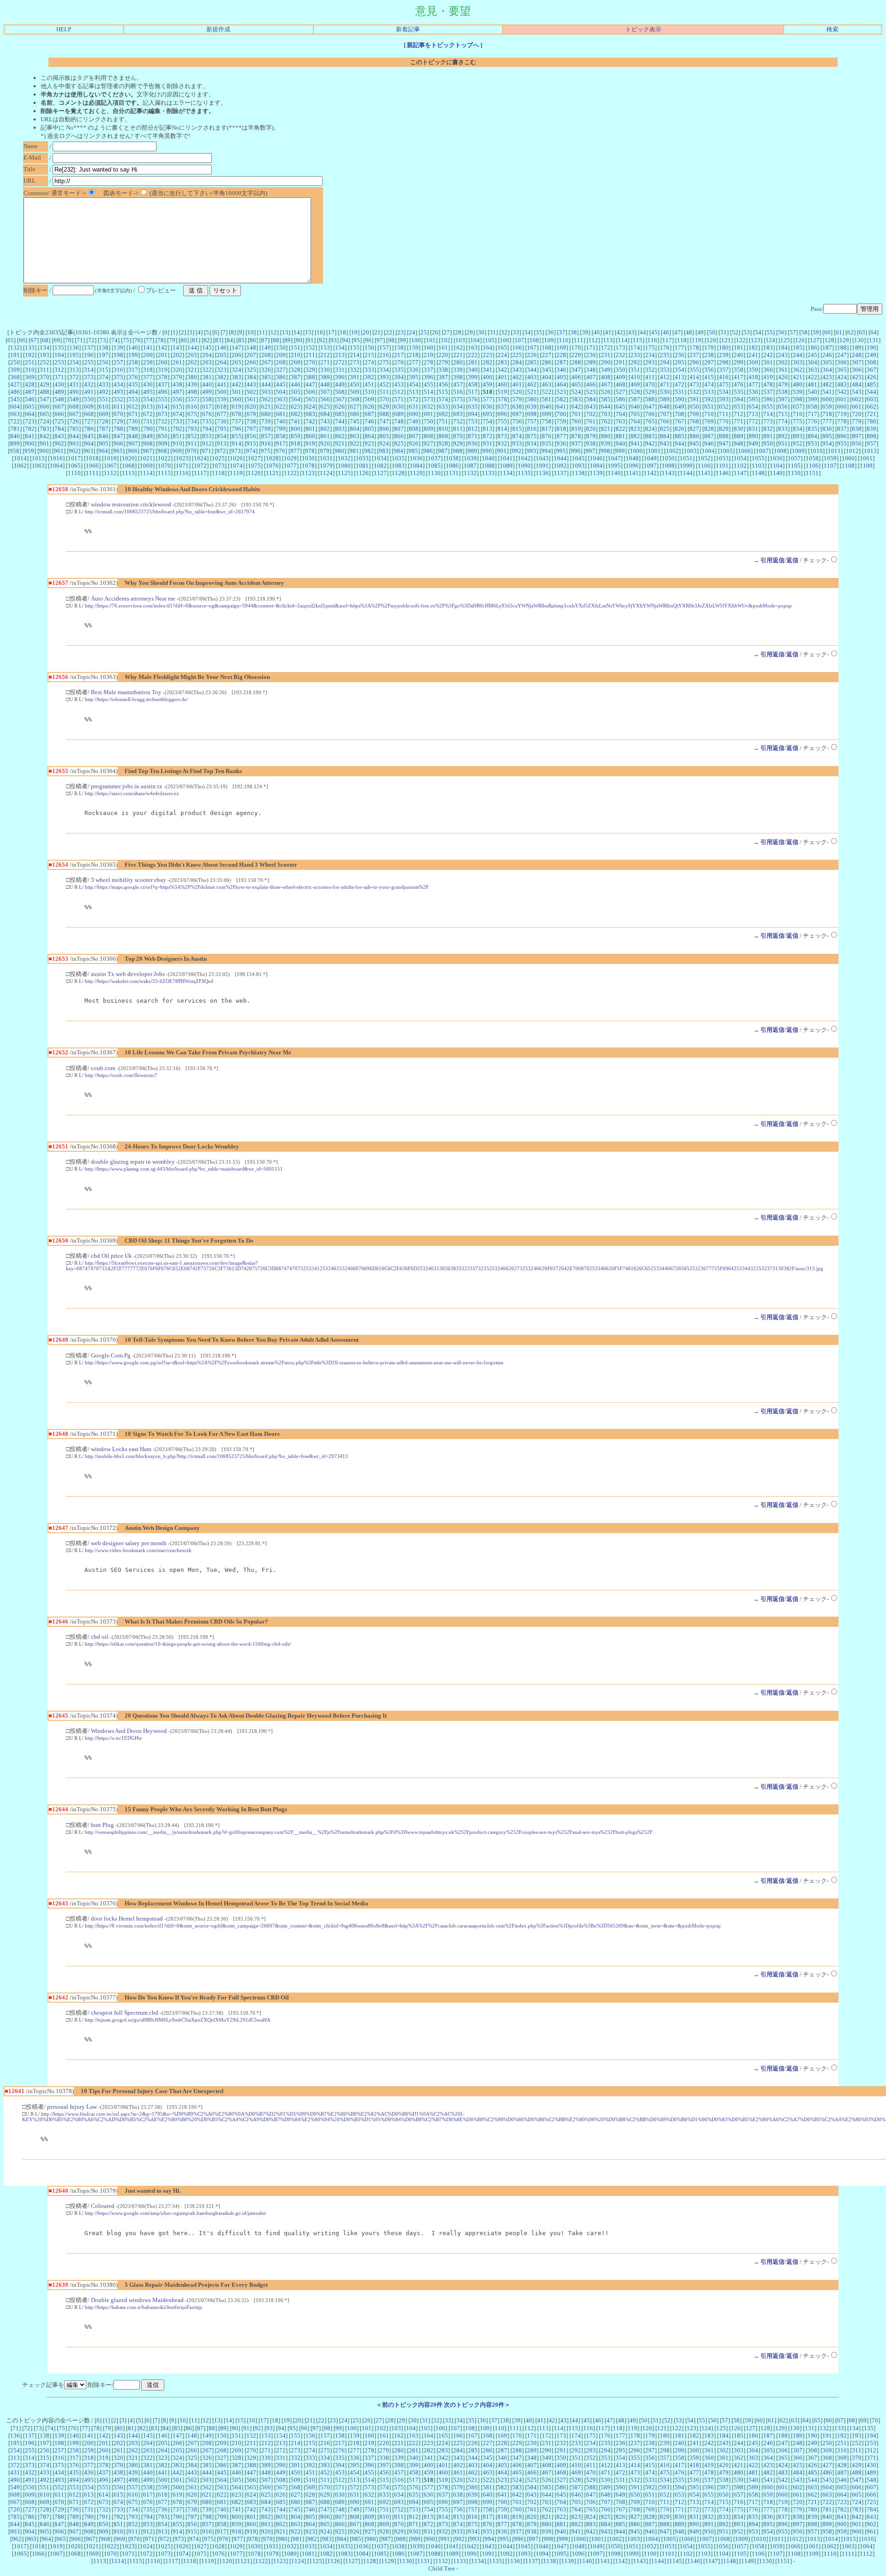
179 (709, 348)
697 (517, 414)
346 (561, 370)
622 (281, 407)
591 (694, 399)
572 (414, 399)
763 (620, 421)
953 (812, 443)
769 (709, 421)
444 (266, 384)
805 (369, 429)
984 (398, 451)
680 (266, 414)
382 (222, 377)
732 (163, 421)
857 (266, 436)
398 (458, 377)
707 (665, 414)
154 (340, 348)
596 (768, 399)
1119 (236, 473)
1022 (164, 458)
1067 (110, 466)
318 (148, 370)
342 (502, 370)
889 (739, 436)
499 (207, 392)
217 (399, 355)
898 (871, 436)
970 (192, 451)
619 (236, 407)
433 (104, 384)
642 (576, 407)
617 (207, 407)
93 (334, 340)
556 (177, 399)
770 (724, 421)
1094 (596, 466)
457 (458, 384)
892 (783, 436)
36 (551, 332)
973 (236, 451)
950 (768, 443)
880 (606, 436)
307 (857, 362)
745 (355, 421)
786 (89, 429)
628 (369, 407)
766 (665, 421)
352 (650, 370)
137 (89, 348)
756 (517, 421)
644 (606, 407)
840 (15, 436)
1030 (308, 458)
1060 (848, 458)
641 (561, 407)
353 (665, 370)
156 (369, 348)
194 (59, 355)
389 (325, 377)
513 (414, 392)
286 (547, 362)
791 (163, 429)
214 (355, 355)
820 (591, 429)
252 (45, 362)
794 (207, 429)
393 (384, 377)
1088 (488, 466)
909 (163, 443)
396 (428, 377)
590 (679, 399)
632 (428, 407)
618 (222, 407)
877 (561, 436)
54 (758, 332)
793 (192, 429)
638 (517, 407)
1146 (722, 473)
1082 (380, 466)
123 (756, 340)
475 (724, 384)
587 (635, 399)
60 (827, 332)
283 (502, 362)
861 (325, 436)
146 (222, 348)
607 (59, 407)
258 (133, 362)
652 (724, 407)
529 (650, 392)
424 (842, 377)
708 (679, 414)
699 (547, 414)
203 (192, 355)
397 (443, 377)
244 (798, 355)
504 (281, 392)
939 (606, 443)
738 (251, 421)
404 (547, 377)
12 (274, 332)
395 (414, 377)
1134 (506, 473)
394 (399, 377)
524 (576, 392)
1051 (686, 458)
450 (355, 384)
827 (694, 429)
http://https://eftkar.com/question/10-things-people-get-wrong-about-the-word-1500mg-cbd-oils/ (188, 1644)
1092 (560, 466)
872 (488, 436)
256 (104, 362)
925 (399, 443)
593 (724, 399)
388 (310, 377)
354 (679, 370)
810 (443, 429)
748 (399, 421)
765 (650, 421)
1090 (524, 466)
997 (590, 451)
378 (163, 377)
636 (488, 407)
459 (488, 384)
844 (74, 436)
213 (340, 355)
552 (118, 399)
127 (815, 340)
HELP (64, 29)
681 (281, 414)
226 (532, 355)
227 (547, 355)
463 (547, 384)
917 (281, 443)
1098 (668, 466)
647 (650, 407)
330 (325, 370)
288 (576, 362)
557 (192, 399)
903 (74, 443)
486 (15, 392)
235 (665, 355)
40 (597, 332)
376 (133, 377)
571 (399, 399)
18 (343, 332)
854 (222, 436)
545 (15, 399)
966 (133, 451)
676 (207, 414)
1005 (726, 451)
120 (711, 340)
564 (296, 399)
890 (753, 436)
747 (384, 421)
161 (443, 348)
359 (753, 370)
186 (812, 348)
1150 (794, 473)
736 (222, 421)
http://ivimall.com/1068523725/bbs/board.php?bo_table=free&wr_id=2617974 (170, 512)
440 (207, 384)
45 (654, 332)
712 (739, 414)
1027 (254, 458)
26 (435, 332)
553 (133, 399)
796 (236, 429)
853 (207, 436)
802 (325, 429)
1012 (852, 451)
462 (532, 384)
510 (369, 392)
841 (30, 436)
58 (804, 332)
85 (241, 340)
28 (458, 332)
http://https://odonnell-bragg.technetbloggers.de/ (136, 699)
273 (355, 362)
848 (133, 436)
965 (118, 451)
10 (251, 332)
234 (650, 355)
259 (148, 362)
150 (281, 348)
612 (133, 407)
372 (74, 377)
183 (768, 348)
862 (340, 436)
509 (355, 392)
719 (842, 414)
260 (163, 362)
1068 (128, 466)
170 (576, 348)
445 (281, 384)
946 (709, 443)
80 (184, 340)
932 (502, 443)
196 (89, 355)
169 (561, 348)
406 (576, 377)
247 (842, 355)
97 (380, 340)
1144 (686, 473)
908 (148, 443)
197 (104, 355)
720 (857, 414)
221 (458, 355)
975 (266, 451)
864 (369, 436)
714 (768, 414)
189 (857, 348)
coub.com (103, 1068)
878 (576, 436)
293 (650, 362)
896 (842, 436)
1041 (506, 458)
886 (694, 436)
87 (264, 340)
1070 (164, 466)
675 (192, 414)
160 (428, 348)
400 (488, 377)
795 (222, 429)
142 (163, 348)
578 (502, 399)
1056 (776, 458)
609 (89, 407)
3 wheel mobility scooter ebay (129, 880)
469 (635, 384)
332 (355, 370)
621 (266, 407)
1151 (812, 473)
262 (192, 362)
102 (446, 340)
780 (871, 421)
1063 (38, 466)
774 (783, 421)
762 (606, 421)
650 (694, 407)
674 (177, 414)
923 (369, 443)
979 (325, 451)
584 (591, 399)
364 (827, 370)
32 (504, 332)
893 (798, 436)
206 (236, 355)
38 (574, 332)
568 (355, 399)
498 (192, 392)
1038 (452, 458)
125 (785, 340)
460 (502, 384)
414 (694, 377)
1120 (254, 473)
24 (412, 332)
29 (470, 332)
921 (340, 443)
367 (871, 370)
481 (812, 384)
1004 (708, 451)
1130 (434, 473)
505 (296, 392)
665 (45, 414)
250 (15, 362)
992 (517, 451)
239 (724, 355)
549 (74, 399)
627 (355, 407)
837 (842, 429)
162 (458, 348)
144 (192, 348)
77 (149, 340)
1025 (218, 458)
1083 (398, 466)
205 (222, 355)
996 (576, 451)
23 (401, 332)
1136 (542, 473)
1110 (74, 473)
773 (768, 421)
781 (15, 429)
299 (739, 362)
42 (620, 332)
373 (89, 377)
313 (74, 370)
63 (862, 332)
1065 (74, 466)
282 (488, 362)
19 (354, 332)
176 (665, 348)
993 (531, 451)
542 (842, 392)
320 (177, 370)
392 (369, 377)
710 (709, 414)
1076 (272, 466)
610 (104, 407)
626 (340, 407)
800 (296, 429)
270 (310, 362)
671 (133, 414)
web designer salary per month (129, 1543)
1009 (798, 451)
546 (30, 399)
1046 (596, 458)
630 (399, 407)
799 (281, 429)
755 (502, 421)
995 (561, 451)
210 (296, 355)
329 (310, 370)
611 (118, 407)
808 (414, 429)
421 (798, 377)
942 (650, 443)
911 (192, 443)
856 (251, 436)
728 (104, 421)
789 (133, 429)
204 (207, 355)
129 (844, 340)
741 (296, 421)
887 (709, 436)
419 (768, 377)
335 (399, 370)
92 (322, 340)
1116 (182, 473)
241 (753, 355)
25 (424, 332)
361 (783, 370)
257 (118, 362)
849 (148, 436)
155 (355, 348)
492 (104, 392)
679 (251, 414)
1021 (146, 458)
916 (266, 443)
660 (842, 407)
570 (384, 399)
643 (591, 407)
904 (89, 443)
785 (74, 429)
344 (532, 370)
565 (310, 399)
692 (443, 414)
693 (458, 414)
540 (812, 392)
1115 (164, 473)
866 (399, 436)
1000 (636, 451)
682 (296, 414)
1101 (722, 466)
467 (606, 384)
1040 (488, 458)
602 (857, 399)
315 (104, 370)
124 (770, 340)
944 (679, 443)
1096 (632, 466)
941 (635, 443)
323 (222, 370)
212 (325, 355)
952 (798, 443)
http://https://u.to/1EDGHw (114, 1738)
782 (30, 429)
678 (236, 414)
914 (236, 443)
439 (192, 384)
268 (281, 362)
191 (15, 355)
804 (355, 429)
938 (591, 443)
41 (608, 332)
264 (222, 362)
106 (505, 340)
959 (29, 451)
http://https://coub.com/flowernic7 (121, 1075)
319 (163, 370)
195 (74, 355)
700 (561, 414)
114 (623, 340)
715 (783, 414)
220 (443, 355)
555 (163, 399)
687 (369, 414)
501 (236, 392)
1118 (218, 473)
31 (493, 332)
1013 (870, 451)
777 (827, 421)
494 (133, 392)
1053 (722, 458)
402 (517, 377)
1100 (704, 466)
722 (15, 421)
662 (871, 407)
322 (207, 370)
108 (534, 340)
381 (207, 377)
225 (517, 355)
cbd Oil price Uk (111, 1256)
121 (726, 340)
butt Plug (102, 1825)
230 (591, 355)
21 (377, 332)
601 (842, 399)
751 (443, 421)
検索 (832, 29)
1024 (200, 458)
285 (532, 362)
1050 (668, 458)
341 (488, 370)
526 (606, 392)
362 (798, 370)
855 (236, 436)
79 (172, 340)
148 (251, 348)
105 (490, 340)
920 (325, 443)
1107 (830, 466)
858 (281, 436)
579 (517, 399)
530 (665, 392)
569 (369, 399)
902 (59, 443)
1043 (542, 458)
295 (679, 362)
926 (414, 443)
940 (620, 443)
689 (399, 414)
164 (488, 348)
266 (251, 362)
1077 (290, 466)
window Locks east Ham (121, 1449)
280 (458, 362)
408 (606, 377)
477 (753, 384)
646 (635, 407)
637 (502, 407)
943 (665, 443)
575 (458, 399)
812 (473, 429)
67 (34, 340)
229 (576, 355)
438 (177, 384)
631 (414, 407)
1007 (762, 451)
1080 (344, 466)
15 (308, 332)
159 (414, 348)
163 (473, 348)
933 (517, 443)
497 (177, 392)
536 (753, 392)
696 (502, 414)
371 (59, 377)
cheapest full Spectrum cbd (125, 2013)
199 (133, 355)
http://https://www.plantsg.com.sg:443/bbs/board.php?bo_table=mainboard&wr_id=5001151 (184, 1169)
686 (355, 414)
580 (532, 399)
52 (735, 332)
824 (650, 429)
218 (414, 355)
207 (251, 355)
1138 (578, 473)
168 (547, 348)
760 (576, 421)
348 (591, 370)
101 (431, 340)
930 (473, 443)
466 (591, 384)
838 (857, 429)
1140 (614, 473)
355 (694, 370)
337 (428, 370)
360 (768, 370)
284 (517, 362)
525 (591, 392)
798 (266, 429)
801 (310, 429)
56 (781, 332)
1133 (488, 473)
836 (827, 429)
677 (222, 414)
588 (650, 399)
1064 (56, 466)
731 (148, 421)
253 (59, 362)
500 (222, 392)
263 (207, 362)
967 (147, 451)
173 (620, 348)
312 (59, 370)
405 (561, 377)
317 (133, 370)
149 (266, 348)
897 (857, 436)
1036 (416, 458)
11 (262, 332)
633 (443, 407)
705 (635, 414)
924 (384, 443)
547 (45, 399)
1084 (416, 466)
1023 (182, 458)
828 (709, 429)
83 (218, 340)
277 (414, 362)
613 (148, 407)
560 (236, 399)
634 (458, 407)
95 (357, 340)
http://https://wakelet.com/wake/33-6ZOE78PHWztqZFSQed (149, 981)
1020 (128, 458)
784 (59, 429)
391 (355, 377)
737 (236, 421)
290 (606, 362)
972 (221, 451)
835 (812, 429)
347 (576, 370)
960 (44, 451)
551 (104, 399)
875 (532, 436)
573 (428, 399)
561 (251, 399)
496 (163, 392)
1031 (326, 458)
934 (532, 443)
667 (74, 414)
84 (230, 340)
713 (753, 414)
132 (15, 348)
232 (620, 355)
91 (311, 340)
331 (340, 370)
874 (517, 436)
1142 (650, 473)
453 (399, 384)
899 (15, 443)
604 (15, 407)
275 (384, 362)
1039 (470, 458)
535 (739, 392)
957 (871, 443)
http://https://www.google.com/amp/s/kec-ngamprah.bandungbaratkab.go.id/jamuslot (175, 2213)
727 (89, 421)
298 (724, 362)
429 (45, 384)
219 (428, 355)
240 (739, 355)
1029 (290, 458)
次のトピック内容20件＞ (477, 2405)
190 (871, 348)
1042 (524, 458)
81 (195, 340)
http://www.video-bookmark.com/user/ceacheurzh (138, 1550)
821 (606, 429)
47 (677, 332)
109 (549, 340)
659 (827, 407)
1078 (308, 466)
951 (783, 443)
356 (709, 370)
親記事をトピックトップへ (443, 45)
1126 (362, 473)
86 (253, 340)
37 (562, 332)
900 (30, 443)
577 (488, 399)
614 (163, 407)
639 (532, 407)
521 (532, 392)
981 (354, 451)
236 (679, 355)
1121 (272, 473)
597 (783, 399)
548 (59, 399)
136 (74, 348)
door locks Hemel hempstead (127, 1919)
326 (266, 370)
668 (89, 414)
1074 (236, 466)
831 (753, 429)
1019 (110, 458)
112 (593, 340)
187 (827, 348)
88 (276, 340)
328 (296, 370)
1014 (20, 458)
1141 (632, 473)
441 (222, 384)
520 (517, 392)
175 (650, 348)
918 (296, 443)
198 (118, 355)
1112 (110, 473)
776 (812, 421)
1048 (632, 458)
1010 (816, 451)
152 (310, 348)
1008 (780, 451)
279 (443, 362)
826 (679, 429)
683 (310, 414)
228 (561, 355)
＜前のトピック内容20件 (409, 2405)
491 (89, 392)
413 (679, 377)
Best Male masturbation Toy (126, 692)
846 (104, 436)
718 (827, 414)
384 (251, 377)
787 (104, 429)
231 (606, 355)
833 (783, 429)
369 (30, 377)
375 (118, 377)
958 (15, 451)
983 (384, 451)
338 (443, 370)
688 (384, 414)
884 (665, 436)
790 (148, 429)
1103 (758, 466)
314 (89, 370)
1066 (92, 466)
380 (192, 377)
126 (800, 340)
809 (428, 429)
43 (631, 332)
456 (443, 384)
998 (605, 451)
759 (561, 421)
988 (458, 451)
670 (118, 414)
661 (857, 407)
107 (519, 340)
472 (679, 384)
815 (517, 429)
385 (266, 377)
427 (15, 384)
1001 (654, 451)
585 (606, 399)
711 (724, 414)
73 (103, 340)
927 (428, 443)
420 (783, 377)
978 (310, 451)
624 (310, 407)
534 (724, 392)
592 (709, 399)
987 (443, 451)
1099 (686, 466)
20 (366, 332)
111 (578, 340)
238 (709, 355)
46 (666, 332)
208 (266, 355)
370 (45, 377)
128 (829, 340)
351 (635, 370)
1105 (794, 466)
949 (753, 443)
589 (665, 399)
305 (827, 362)
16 (320, 332)
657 (798, 407)
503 (266, 392)
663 (15, 414)
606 (45, 407)
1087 (470, 466)
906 (118, 443)
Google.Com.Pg (111, 1355)
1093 (578, 466)
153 (325, 348)
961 (59, 451)
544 (871, 392)
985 (413, 451)
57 (793, 332)
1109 (866, 466)
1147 (740, 473)
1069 (146, 466)
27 (447, 332)
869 (443, 436)
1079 (326, 466)
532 (694, 392)
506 (310, 392)
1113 (128, 473)
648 (665, 407)
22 (389, 332)
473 (694, 384)
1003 (690, 451)
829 (724, 429)
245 (812, 355)
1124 (326, 473)
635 (473, 407)
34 (527, 332)
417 (739, 377)
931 (488, 443)
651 (709, 407)
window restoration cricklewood (131, 504)
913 (222, 443)
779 (857, 421)
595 (753, 399)
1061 (866, 458)
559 (222, 399)
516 (458, 392)
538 (783, 392)
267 (266, 362)
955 (842, 443)
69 (57, 340)
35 (539, 332)
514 (428, 392)
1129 (416, 473)
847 (118, 436)
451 (369, 384)
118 (682, 340)
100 (416, 340)
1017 (74, 458)
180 (724, 348)
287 (561, 362)
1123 (308, 473)
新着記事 (408, 29)
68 (45, 340)
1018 (92, 458)
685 (340, 414)
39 (585, 332)
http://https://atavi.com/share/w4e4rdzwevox (132, 793)
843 (59, 436)
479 (783, 384)
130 (859, 340)
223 (488, 355)
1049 (650, 458)
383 (236, 377)
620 (251, 407)
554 (148, 399)
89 (287, 340)
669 (104, 414)
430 (59, 384)
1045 (578, 458)
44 (643, 332)
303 (798, 362)
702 (591, 414)
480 (798, 384)
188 (842, 348)
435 (133, 384)
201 (163, 355)
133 (30, 348)
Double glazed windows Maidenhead (137, 2300)
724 (45, 421)
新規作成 (218, 29)
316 (118, 370)
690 (414, 414)
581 (547, 399)
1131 (452, 473)
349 (606, 370)
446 (296, 384)
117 (667, 340)
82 (207, 340)
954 (827, 443)
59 (816, 332)
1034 (380, 458)
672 (148, 414)
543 (857, 392)
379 (177, 377)
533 (709, 392)
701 (576, 414)
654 (753, 407)
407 (591, 377)
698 (532, 414)
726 (74, 421)
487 (30, 392)
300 (753, 362)
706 (650, 414)
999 (620, 451)
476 (739, 384)
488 (45, 392)
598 (798, 399)
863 (355, 436)
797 (251, 429)
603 (871, 399)
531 (679, 392)
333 (369, 370)
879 (591, 436)
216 (384, 355)
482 (827, 384)
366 (857, 370)
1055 (758, 458)
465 (576, 384)
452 (384, 384)
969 (177, 451)
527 (620, 392)
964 (103, 451)
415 (709, 377)
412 (665, 377)
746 (369, 421)
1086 (452, 466)
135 (59, 348)
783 (45, 429)
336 (414, 370)
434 (118, 384)
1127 (380, 473)
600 (827, 399)
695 (488, 414)
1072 (200, 466)
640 (547, 407)
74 (114, 340)
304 (812, 362)
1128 (398, 473)
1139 (596, 473)
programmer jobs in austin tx (127, 786)
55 (770, 332)
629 (384, 407)
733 (177, 421)
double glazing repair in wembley (133, 1162)
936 (561, 443)
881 (620, 436)
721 (871, 414)
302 (783, 362)
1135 (524, 473)
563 (281, 399)
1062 (20, 466)
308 (871, 362)
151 (296, 348)
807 (399, 429)
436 (148, 384)
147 (236, 348)
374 (104, 377)
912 (207, 443)
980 (339, 451)
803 (340, 429)
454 (414, 384)
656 (783, 407)
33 (516, 332)
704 (620, 414)
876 (547, 436)
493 (118, 392)
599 (812, 399)
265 (236, 362)
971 (207, 451)
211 (310, 355)
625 (325, 407)
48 (689, 332)
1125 (344, 473)
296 (694, 362)
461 (517, 384)
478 (768, 384)
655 (768, 407)
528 (635, 392)
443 (251, 384)
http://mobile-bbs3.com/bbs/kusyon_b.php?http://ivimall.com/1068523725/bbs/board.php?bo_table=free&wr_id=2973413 (216, 1456)
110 (564, 340)
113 (608, 340)
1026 (236, 458)
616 (192, 407)
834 (798, 429)
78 (161, 340)
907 (133, 443)
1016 (56, 458)
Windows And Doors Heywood (129, 1731)
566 (325, 399)
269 (296, 362)
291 (620, 362)
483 (842, 384)
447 (310, 384)
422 (812, 377)
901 (45, 443)
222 (473, 355)
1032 (344, 458)
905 (104, 443)
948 (739, 443)
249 (871, 355)
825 (665, 429)
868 (428, 436)
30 (481, 332)
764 (635, 421)
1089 (506, 466)
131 (874, 340)
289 (591, 362)
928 (443, 443)
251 (30, 362)
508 (340, 392)
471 (665, 384)
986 (428, 451)
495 (148, 392)
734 (192, 421)
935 (547, 443)
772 (753, 421)
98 (391, 340)
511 (384, 392)
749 (414, 421)
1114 (146, 473)
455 (428, 384)
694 (473, 414)
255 (89, 362)
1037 (434, 458)
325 (251, 370)
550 (89, 399)
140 (133, 348)
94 (345, 340)
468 (620, 384)
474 (709, 384)
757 (532, 421)
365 (842, 370)
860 (310, 436)
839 (871, 429)
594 (739, 399)
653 (739, 407)
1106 (812, 466)
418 (753, 377)
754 (488, 421)
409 (620, 377)
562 (266, 399)
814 (502, 429)
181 (739, 348)
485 (871, 384)
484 (857, 384)
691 (428, 414)
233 (635, 355)
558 (207, 399)
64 (874, 332)
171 (591, 348)
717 (812, 414)
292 (635, 362)
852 (192, 436)
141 (148, 348)
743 (325, 421)
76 (138, 340)
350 (620, 370)
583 (576, 399)
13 (285, 332)
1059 (830, 458)
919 (310, 443)
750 (428, 421)
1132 (470, 473)
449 (340, 384)
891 (768, 436)
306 (842, 362)
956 (857, 443)
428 (30, 384)
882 (635, 436)
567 (340, 399)
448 (325, 384)
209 (281, 355)
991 (502, 451)
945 (694, 443)
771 (739, 421)
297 (709, 362)
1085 (434, 466)
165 (502, 348)
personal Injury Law (72, 2107)
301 (768, 362)
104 (475, 340)
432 (89, 384)
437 (163, 384)
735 (207, 421)
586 (620, 399)
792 (177, 429)
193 (45, 355)
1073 (218, 466)
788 (118, 429)
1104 (776, 466)
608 (74, 407)
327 (281, 370)
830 (739, 429)
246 (827, 355)
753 (473, 421)
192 (30, 355)
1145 (704, 473)
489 (59, 392)
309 (15, 370)
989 (472, 451)
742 (310, 421)
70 (68, 340)
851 (177, 436)
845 (89, 436)
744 (340, 421)
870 (458, 436)
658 (812, 407)
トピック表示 (643, 29)
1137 (560, 473)
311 (45, 370)
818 (561, 429)
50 (712, 332)
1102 (740, 466)
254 (74, 362)
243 (783, 355)
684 (325, 414)
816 (532, 429)
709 (694, 414)
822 (620, 429)
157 (384, 348)
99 (403, 340)
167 (532, 348)
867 (414, 436)
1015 (38, 458)
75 (126, 340)
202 (177, 355)
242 (768, 355)
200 (148, 355)
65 (11, 340)
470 (650, 384)
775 (798, 421)
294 (665, 362)
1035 (398, 458)
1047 (614, 458)
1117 (200, 473)
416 (724, 377)
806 (384, 429)
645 (620, 407)
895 (827, 436)
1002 (672, 451)
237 (694, 355)
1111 (92, 473)
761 (591, 421)
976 (280, 451)
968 (162, 451)
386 (281, 377)
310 (30, 370)
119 (697, 340)
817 (547, 429)
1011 (834, 451)
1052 (704, 458)
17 (331, 332)
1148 (758, 473)
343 (517, 370)
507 (325, 392)
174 (635, 348)
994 (546, 451)
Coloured (103, 2206)
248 (857, 355)
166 (517, 348)
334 (384, 370)
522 (547, 392)
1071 (182, 466)
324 (236, 370)
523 (561, 392)
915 (251, 443)
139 (118, 348)
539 (798, 392)
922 (355, 443)
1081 (362, 466)
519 (502, 392)
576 (473, 399)
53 (747, 332)
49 (700, 332)
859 (296, 436)
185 (798, 348)
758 (547, 421)
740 (281, 421)
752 (458, 421)
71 (80, 340)
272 (340, 362)
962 (74, 451)
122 (741, 340)
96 (368, 340)
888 (724, 436)
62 (850, 332)
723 (30, 421)
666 (59, 414)
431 (74, 384)
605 (30, 407)
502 (251, 392)
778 (842, 421)
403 (532, 377)
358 (739, 370)
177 (679, 348)
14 (297, 332)
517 (473, 392)
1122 (290, 473)
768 (694, 421)
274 (369, 362)
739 (266, 421)
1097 (650, 466)
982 (369, 451)
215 (369, 355)
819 (576, 429)
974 (251, 451)
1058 (812, 458)
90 (299, 340)
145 (207, 348)
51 (724, 332)
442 (236, 384)
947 (724, 443)
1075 (254, 466)
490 (74, 392)
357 (724, 370)
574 (443, 399)
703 (606, 414)
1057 (794, 458)
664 (30, 414)
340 (473, 370)
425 (857, 377)
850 (163, 436)
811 (458, 429)
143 (177, 348)
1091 (542, 466)
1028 (272, 458)
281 (473, 362)
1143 (668, 473)
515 (443, 392)
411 (650, 377)
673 (163, 414)
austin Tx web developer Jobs (128, 974)
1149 (776, 473)
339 (458, 370)
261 (177, 362)
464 (561, 384)
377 (148, 377)
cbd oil (100, 1637)
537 (768, 392)
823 (635, 429)
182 (753, 348)
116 (652, 340)
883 (650, 436)
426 (871, 377)
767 (679, 421)
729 (118, 421)
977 (295, 451)
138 (104, 348)
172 (606, 348)
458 (473, 384)
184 (783, 348)
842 (45, 436)
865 (384, 436)
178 (694, 348)
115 (638, 340)
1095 (614, 466)
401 (502, 377)
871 (473, 436)
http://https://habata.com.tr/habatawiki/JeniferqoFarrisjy (144, 2307)
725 (59, 421)
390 (340, 377)
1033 (362, 458)
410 (635, 377)
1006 (744, 451)
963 (88, 451)
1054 (740, 458)
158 (399, 348)
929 (458, 443)
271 (325, 362)
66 (22, 340)
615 (177, 407)
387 (296, 377)
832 (768, 429)
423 (827, 377)
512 (399, 392)
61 (839, 332)
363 (812, 370)
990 (487, 451)
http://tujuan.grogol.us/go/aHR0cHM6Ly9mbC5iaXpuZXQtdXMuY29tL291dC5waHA (178, 2020)
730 (133, 421)
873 (502, 436)
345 (547, 370)
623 (296, 407)
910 (177, 443)
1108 (848, 466)
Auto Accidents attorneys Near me (133, 598)
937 (576, 443)
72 (91, 340)
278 (428, 362)
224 (502, 355)
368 (15, 377)
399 (473, 377)
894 (812, 436)
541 (827, 392)
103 (460, 340)
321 (192, 370)
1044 (560, 458)
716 (798, 414)
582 (561, 399)
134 (45, 348)
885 (679, 436)
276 (399, 362)
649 (679, 407)
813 (488, 429)
